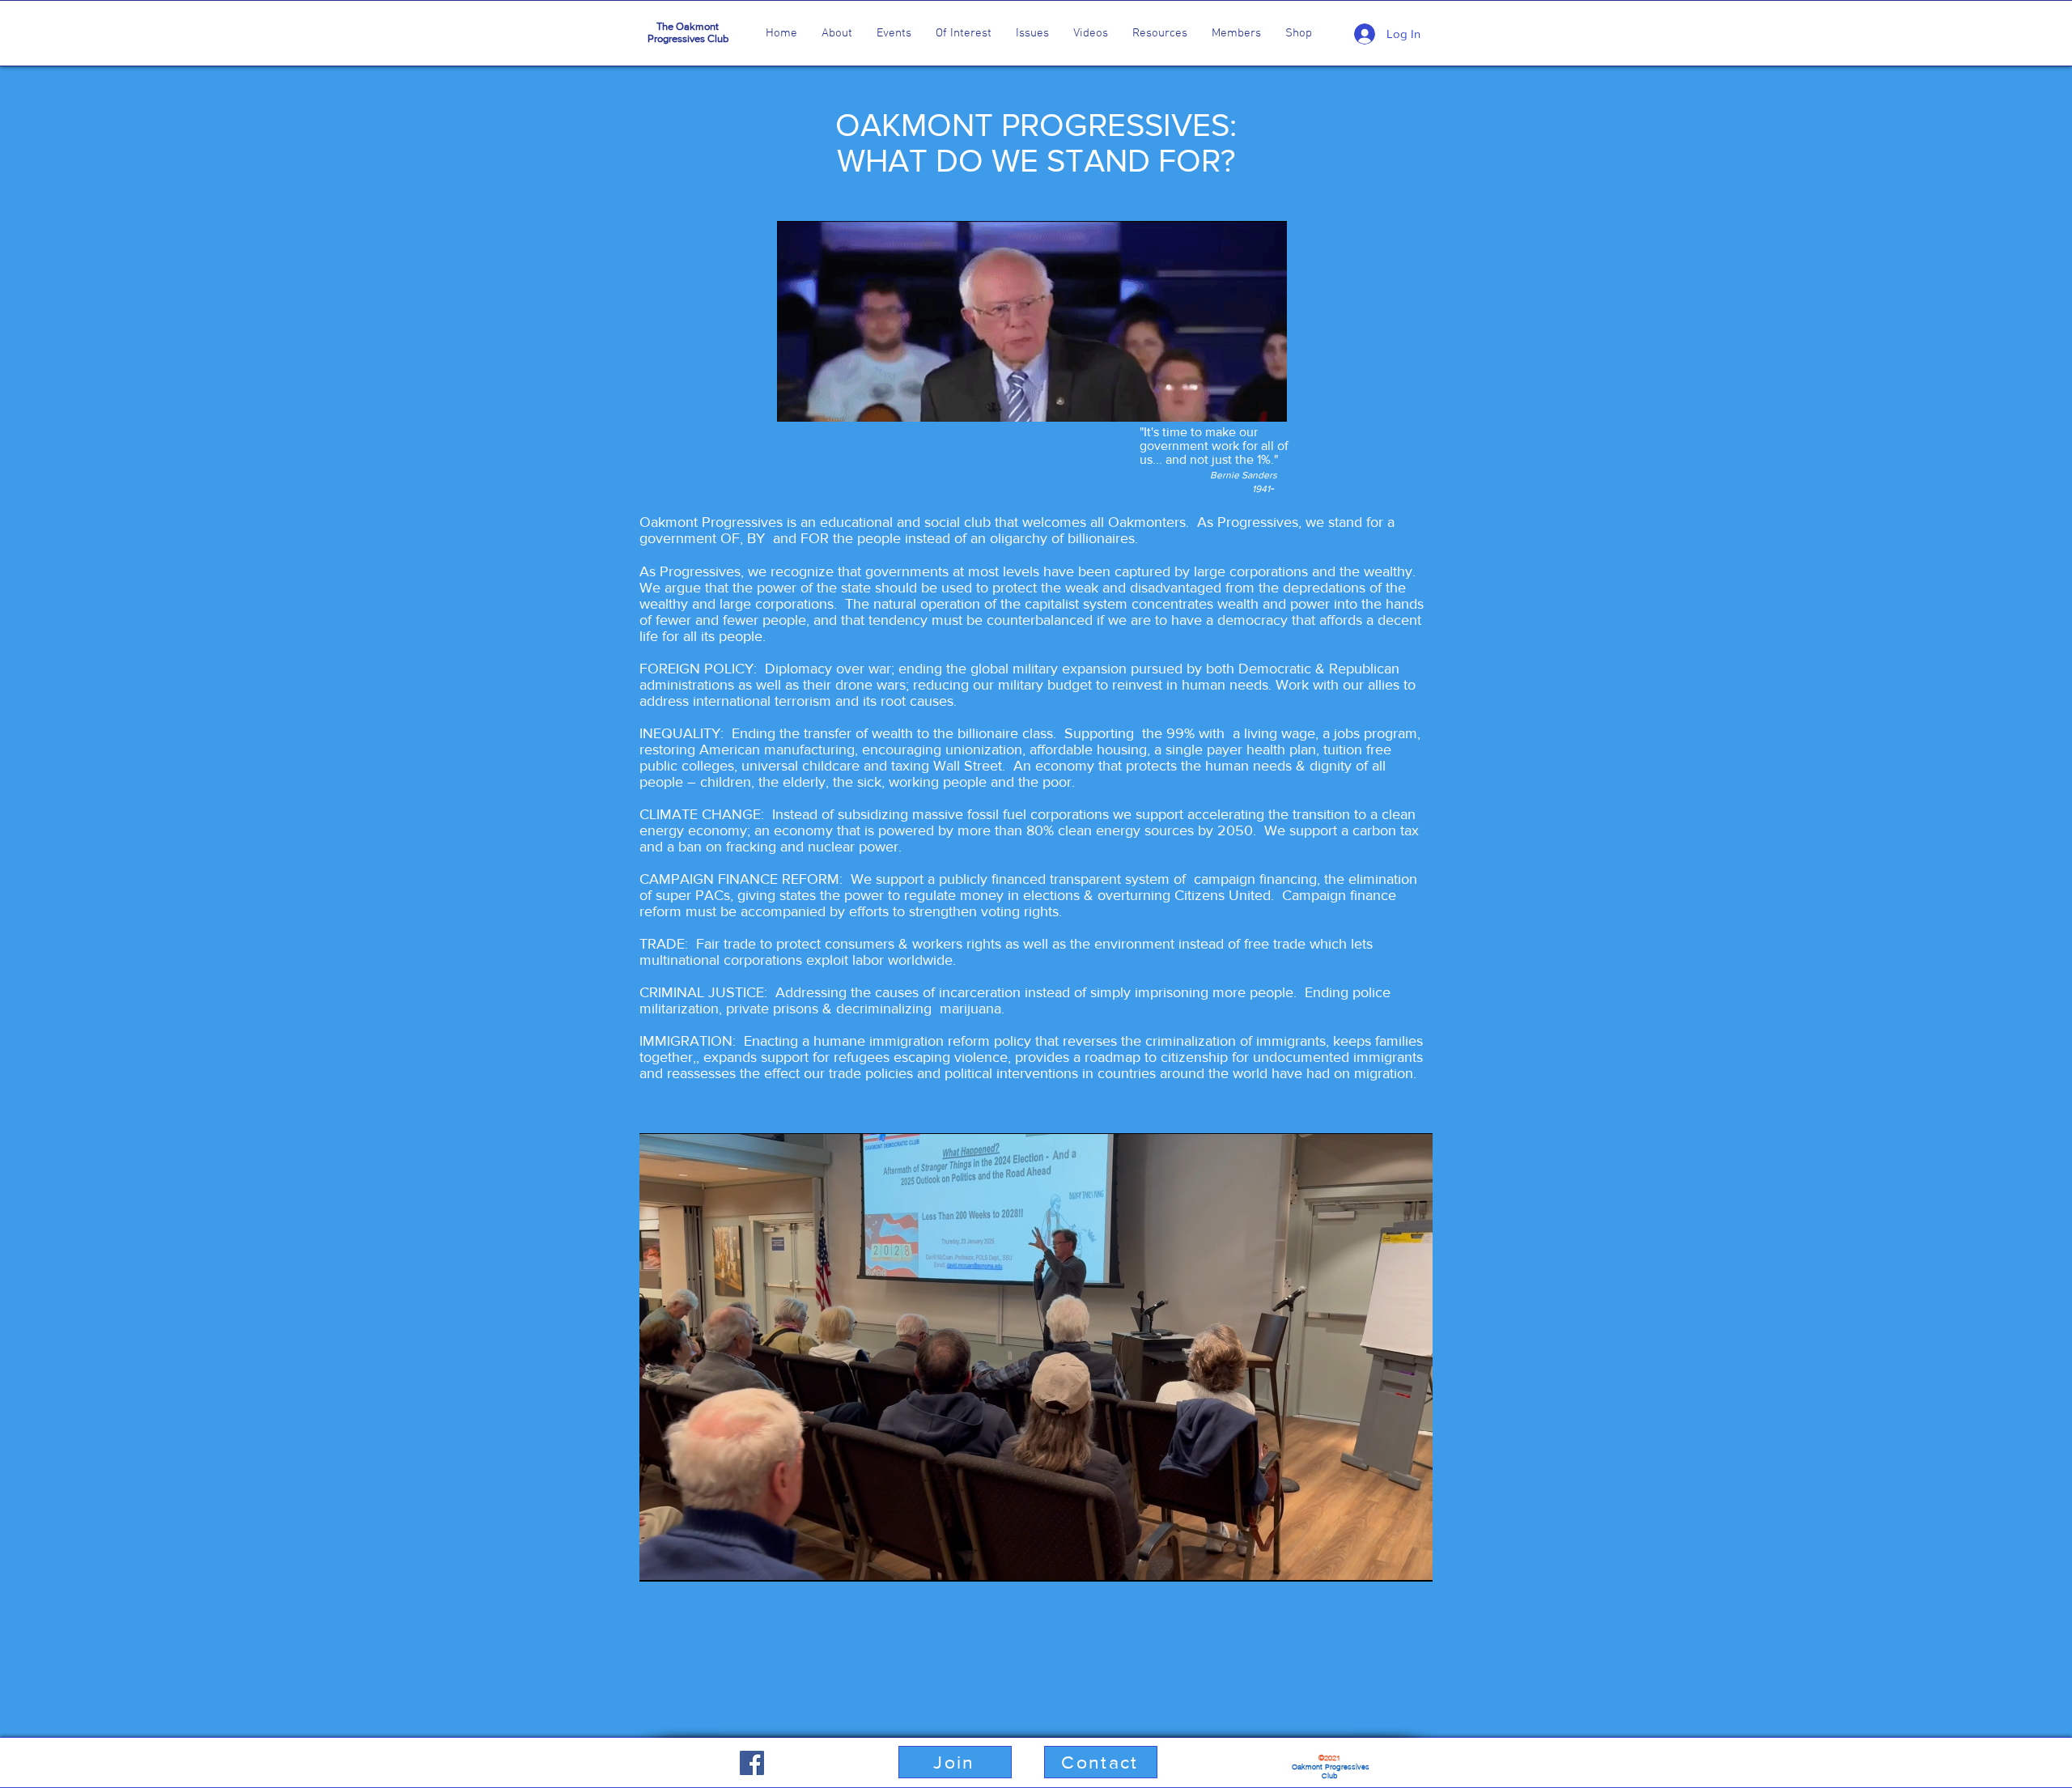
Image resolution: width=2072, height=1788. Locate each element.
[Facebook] (752, 1763)
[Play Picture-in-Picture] (1383, 1560)
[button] (837, 33)
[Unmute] (688, 1560)
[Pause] (660, 1560)
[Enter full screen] (1411, 1560)
